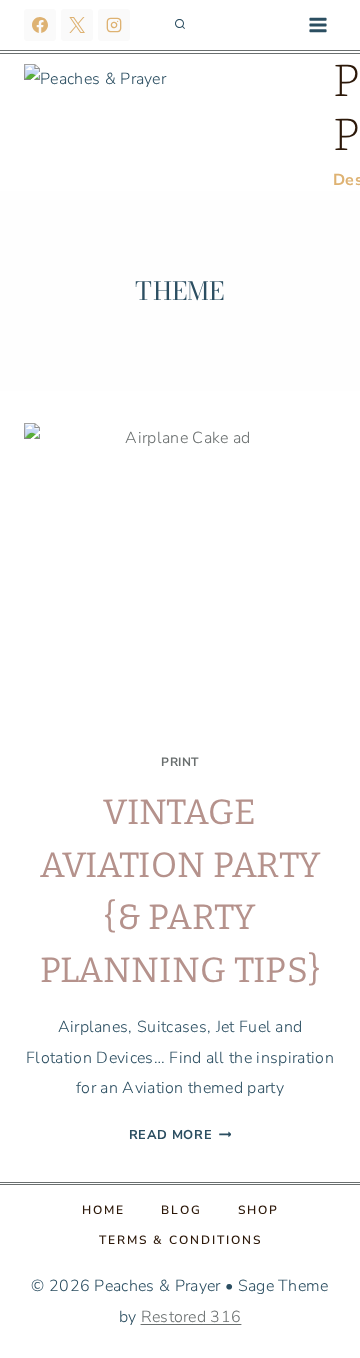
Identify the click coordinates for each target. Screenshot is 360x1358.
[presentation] (180, 579)
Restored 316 (191, 1317)
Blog (181, 1210)
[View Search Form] (180, 25)
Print (180, 762)
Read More (180, 1135)
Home (103, 1210)
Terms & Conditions (180, 1240)
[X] (77, 25)
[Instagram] (114, 25)
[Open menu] (317, 24)
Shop (258, 1210)
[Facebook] (40, 25)
